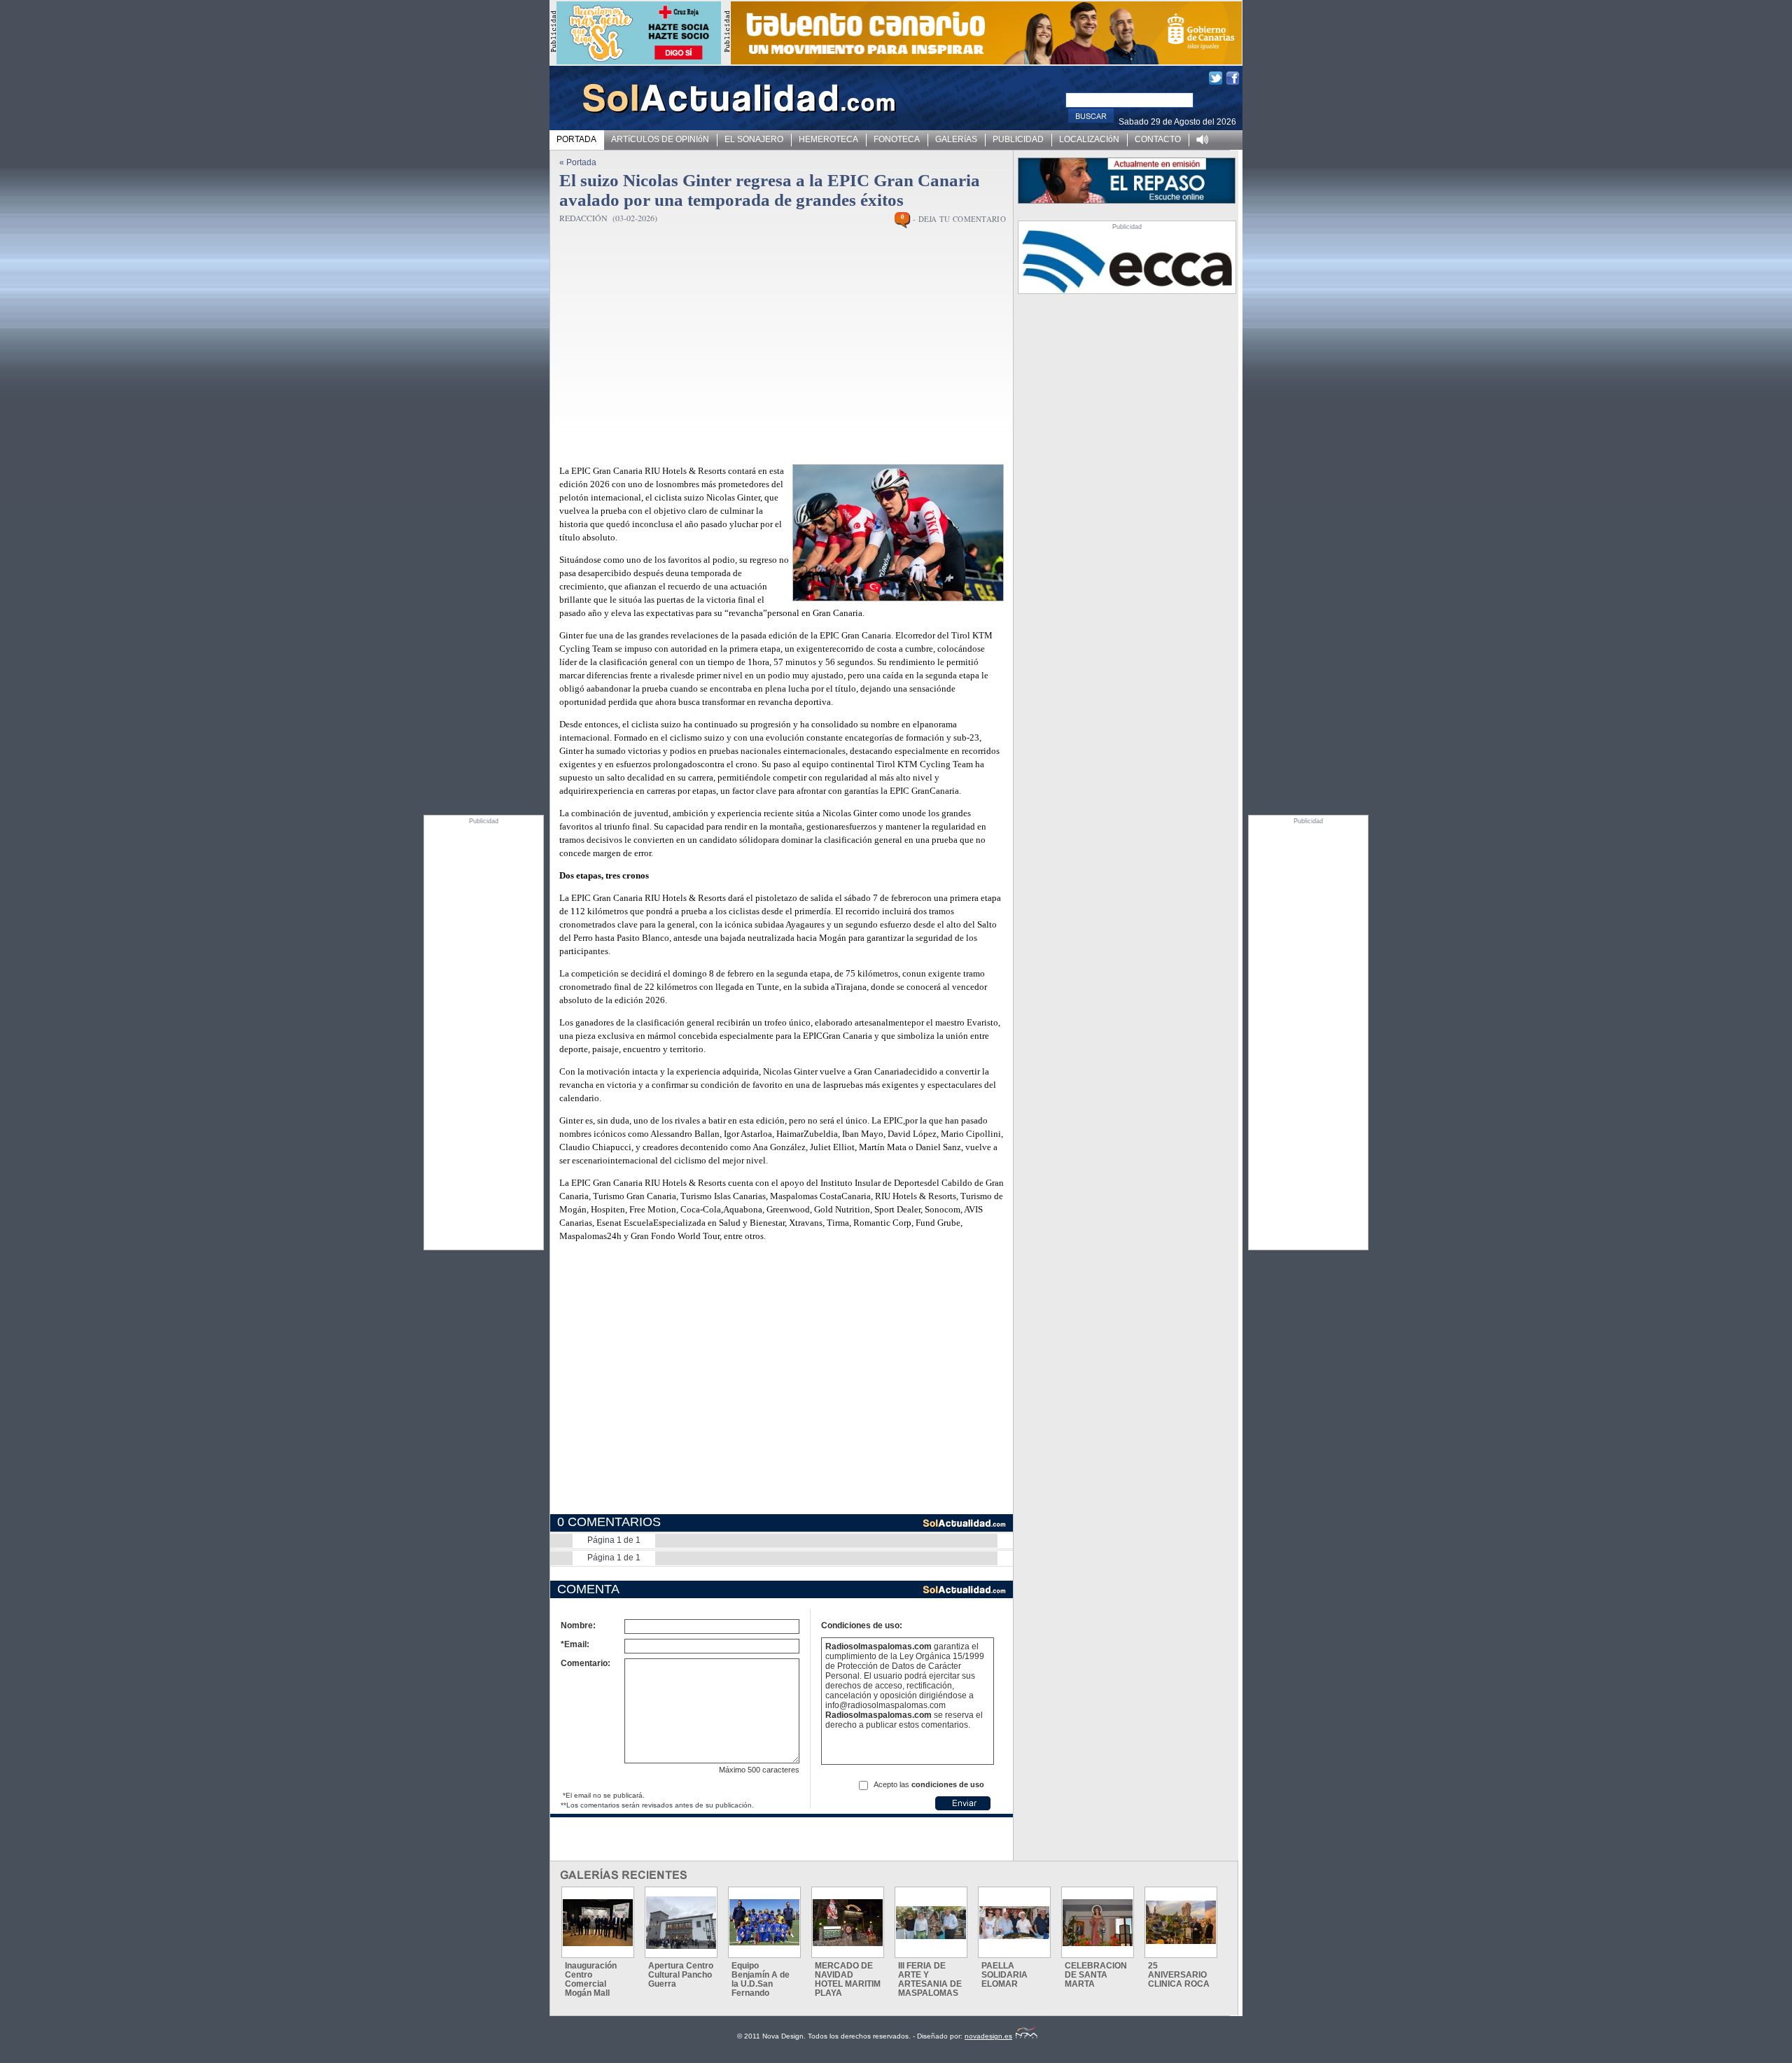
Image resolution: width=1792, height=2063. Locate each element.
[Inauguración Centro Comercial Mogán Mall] (598, 1923)
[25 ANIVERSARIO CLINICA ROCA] (1181, 1922)
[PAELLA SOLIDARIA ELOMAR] (1014, 1923)
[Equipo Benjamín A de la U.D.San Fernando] (764, 1922)
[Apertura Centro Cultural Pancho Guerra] (681, 1923)
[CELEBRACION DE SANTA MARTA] (1098, 1923)
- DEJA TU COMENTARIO (959, 219)
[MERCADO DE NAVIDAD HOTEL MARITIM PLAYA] (848, 1923)
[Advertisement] (484, 1035)
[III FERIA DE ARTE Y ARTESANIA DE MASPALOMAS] (931, 1923)
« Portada (578, 162)
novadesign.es (988, 2036)
